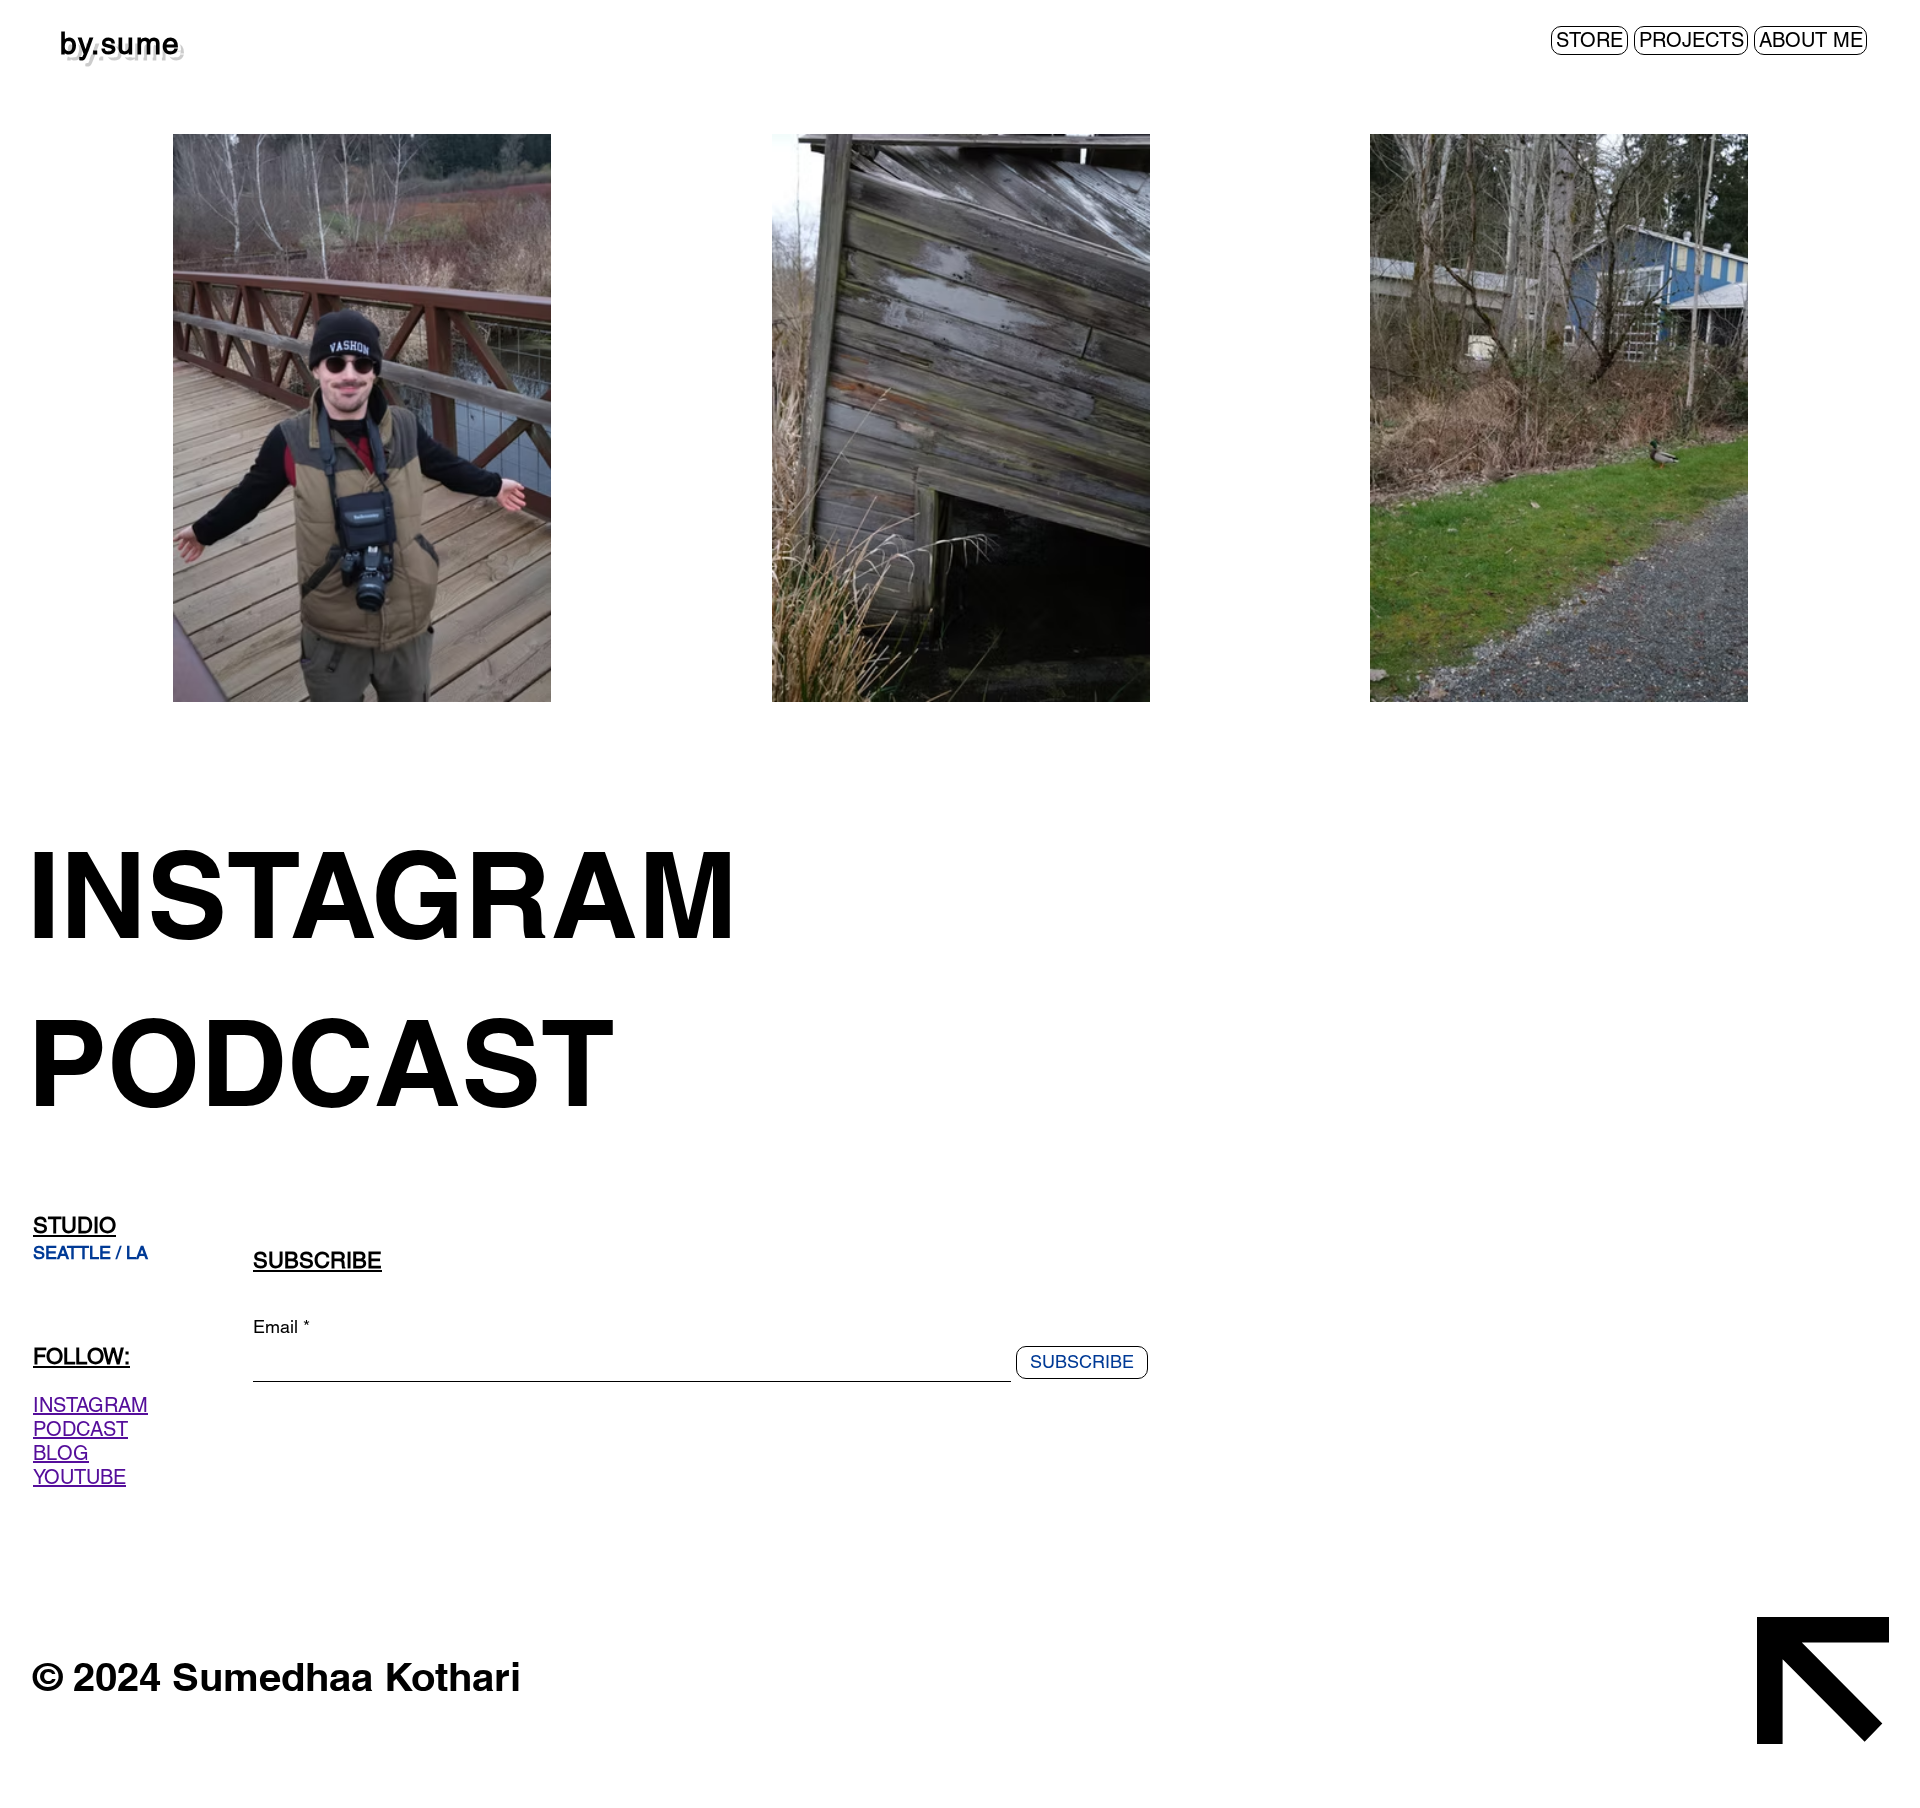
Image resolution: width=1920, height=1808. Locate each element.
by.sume (120, 43)
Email (275, 1327)
